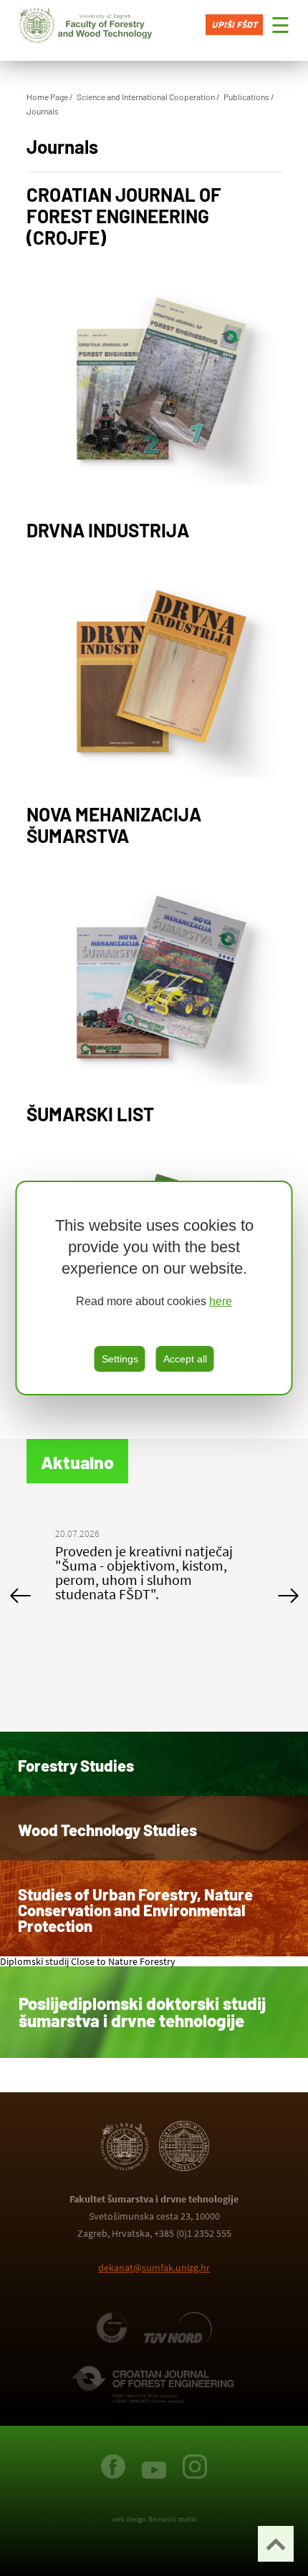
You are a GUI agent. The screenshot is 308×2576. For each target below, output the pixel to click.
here (221, 1301)
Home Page (47, 97)
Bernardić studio (172, 2519)
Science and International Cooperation (146, 97)
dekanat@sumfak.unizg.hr (154, 2268)
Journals (43, 111)
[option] (154, 1567)
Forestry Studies (76, 1765)
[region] (154, 1288)
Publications (246, 97)
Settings (120, 1359)
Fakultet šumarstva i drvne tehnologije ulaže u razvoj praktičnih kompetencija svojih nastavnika (148, 1572)
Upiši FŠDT (234, 25)
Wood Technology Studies (107, 1830)
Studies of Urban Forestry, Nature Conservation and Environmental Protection (135, 1910)
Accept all (185, 1359)
